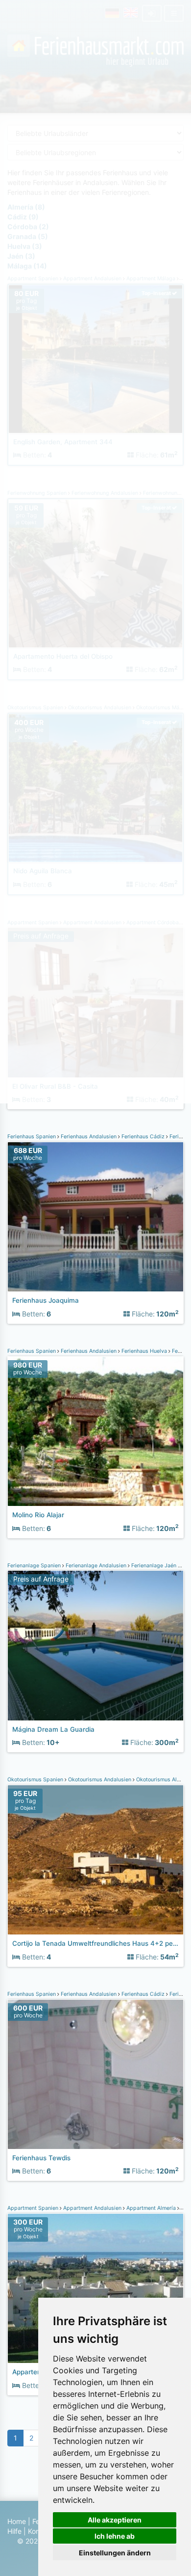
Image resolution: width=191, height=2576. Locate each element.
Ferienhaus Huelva (144, 1351)
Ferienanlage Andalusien (96, 1566)
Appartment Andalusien (92, 2208)
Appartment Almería (151, 2208)
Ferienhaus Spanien (32, 1137)
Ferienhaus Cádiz (143, 1137)
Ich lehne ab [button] (115, 2536)
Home (17, 2521)
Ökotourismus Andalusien (100, 1780)
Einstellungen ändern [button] (115, 2553)
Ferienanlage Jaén (154, 1566)
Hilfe (14, 2531)
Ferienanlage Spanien (35, 1566)
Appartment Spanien (34, 2208)
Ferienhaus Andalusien (89, 1137)
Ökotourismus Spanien (36, 1780)
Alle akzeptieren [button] (115, 2520)
